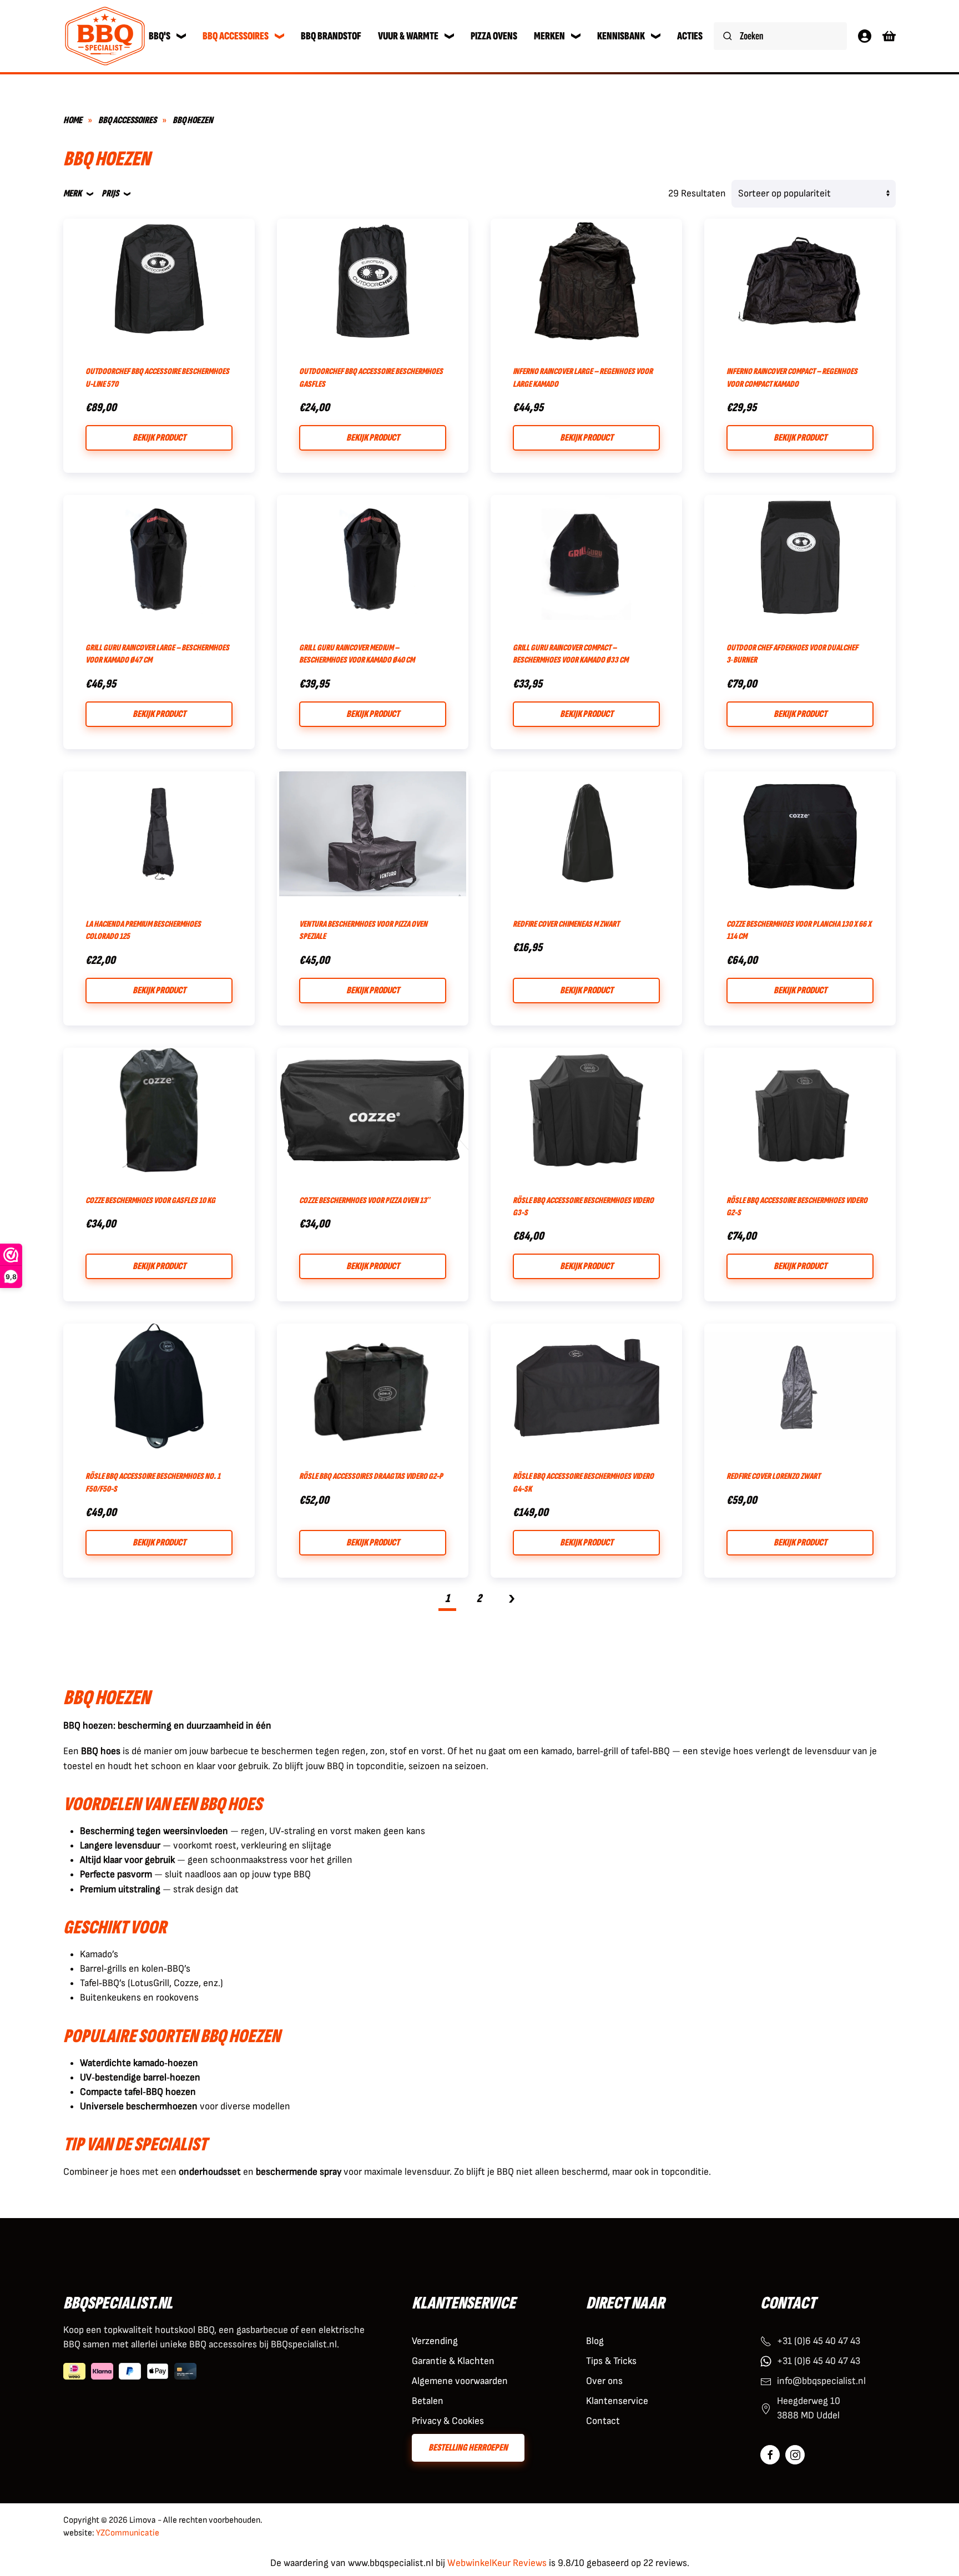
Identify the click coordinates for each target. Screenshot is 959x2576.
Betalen (428, 2401)
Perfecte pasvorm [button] (116, 1874)
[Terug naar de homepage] (105, 36)
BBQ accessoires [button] (236, 36)
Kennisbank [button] (621, 36)
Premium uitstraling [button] (120, 1889)
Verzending (435, 2341)
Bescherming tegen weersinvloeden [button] (154, 1831)
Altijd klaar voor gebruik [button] (127, 1860)
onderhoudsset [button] (210, 2172)
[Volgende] (512, 1600)
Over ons (604, 2381)
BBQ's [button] (160, 36)
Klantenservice (617, 2401)
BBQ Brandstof (331, 36)
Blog (595, 2341)
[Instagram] (795, 2455)
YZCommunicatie (128, 2533)
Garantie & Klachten (453, 2361)
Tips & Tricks (611, 2361)
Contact (603, 2421)
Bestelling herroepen (468, 2448)
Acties (690, 36)
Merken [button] (549, 36)
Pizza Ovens (494, 36)
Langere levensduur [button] (120, 1845)
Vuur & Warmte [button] (408, 36)
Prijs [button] (110, 193)
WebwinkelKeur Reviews (497, 2563)
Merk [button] (72, 193)
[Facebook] (770, 2455)
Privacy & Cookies (448, 2421)
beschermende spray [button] (299, 2172)
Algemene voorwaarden (460, 2381)
